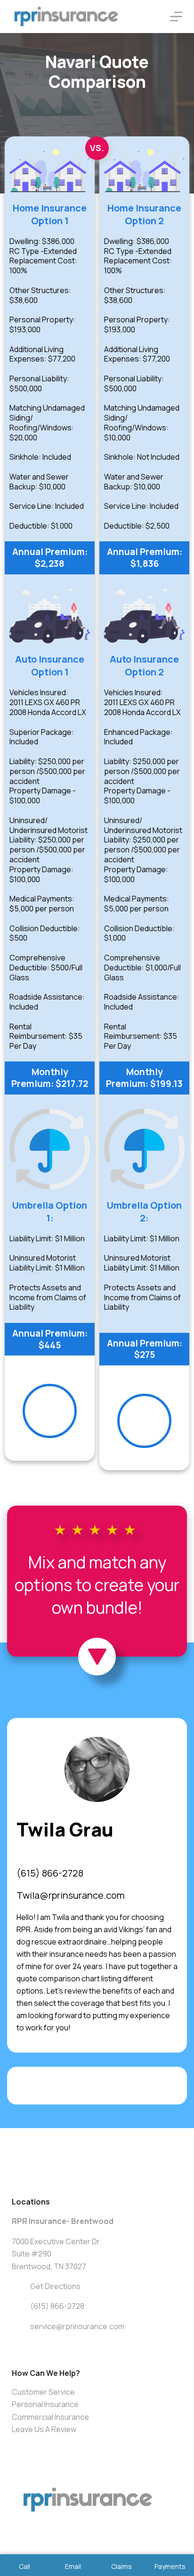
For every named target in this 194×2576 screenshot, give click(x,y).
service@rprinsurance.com (77, 2326)
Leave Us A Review (44, 2429)
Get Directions (55, 2286)
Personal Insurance (45, 2404)
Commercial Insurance (50, 2417)
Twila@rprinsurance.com (71, 1895)
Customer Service (43, 2392)
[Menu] (176, 17)
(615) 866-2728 (50, 1873)
